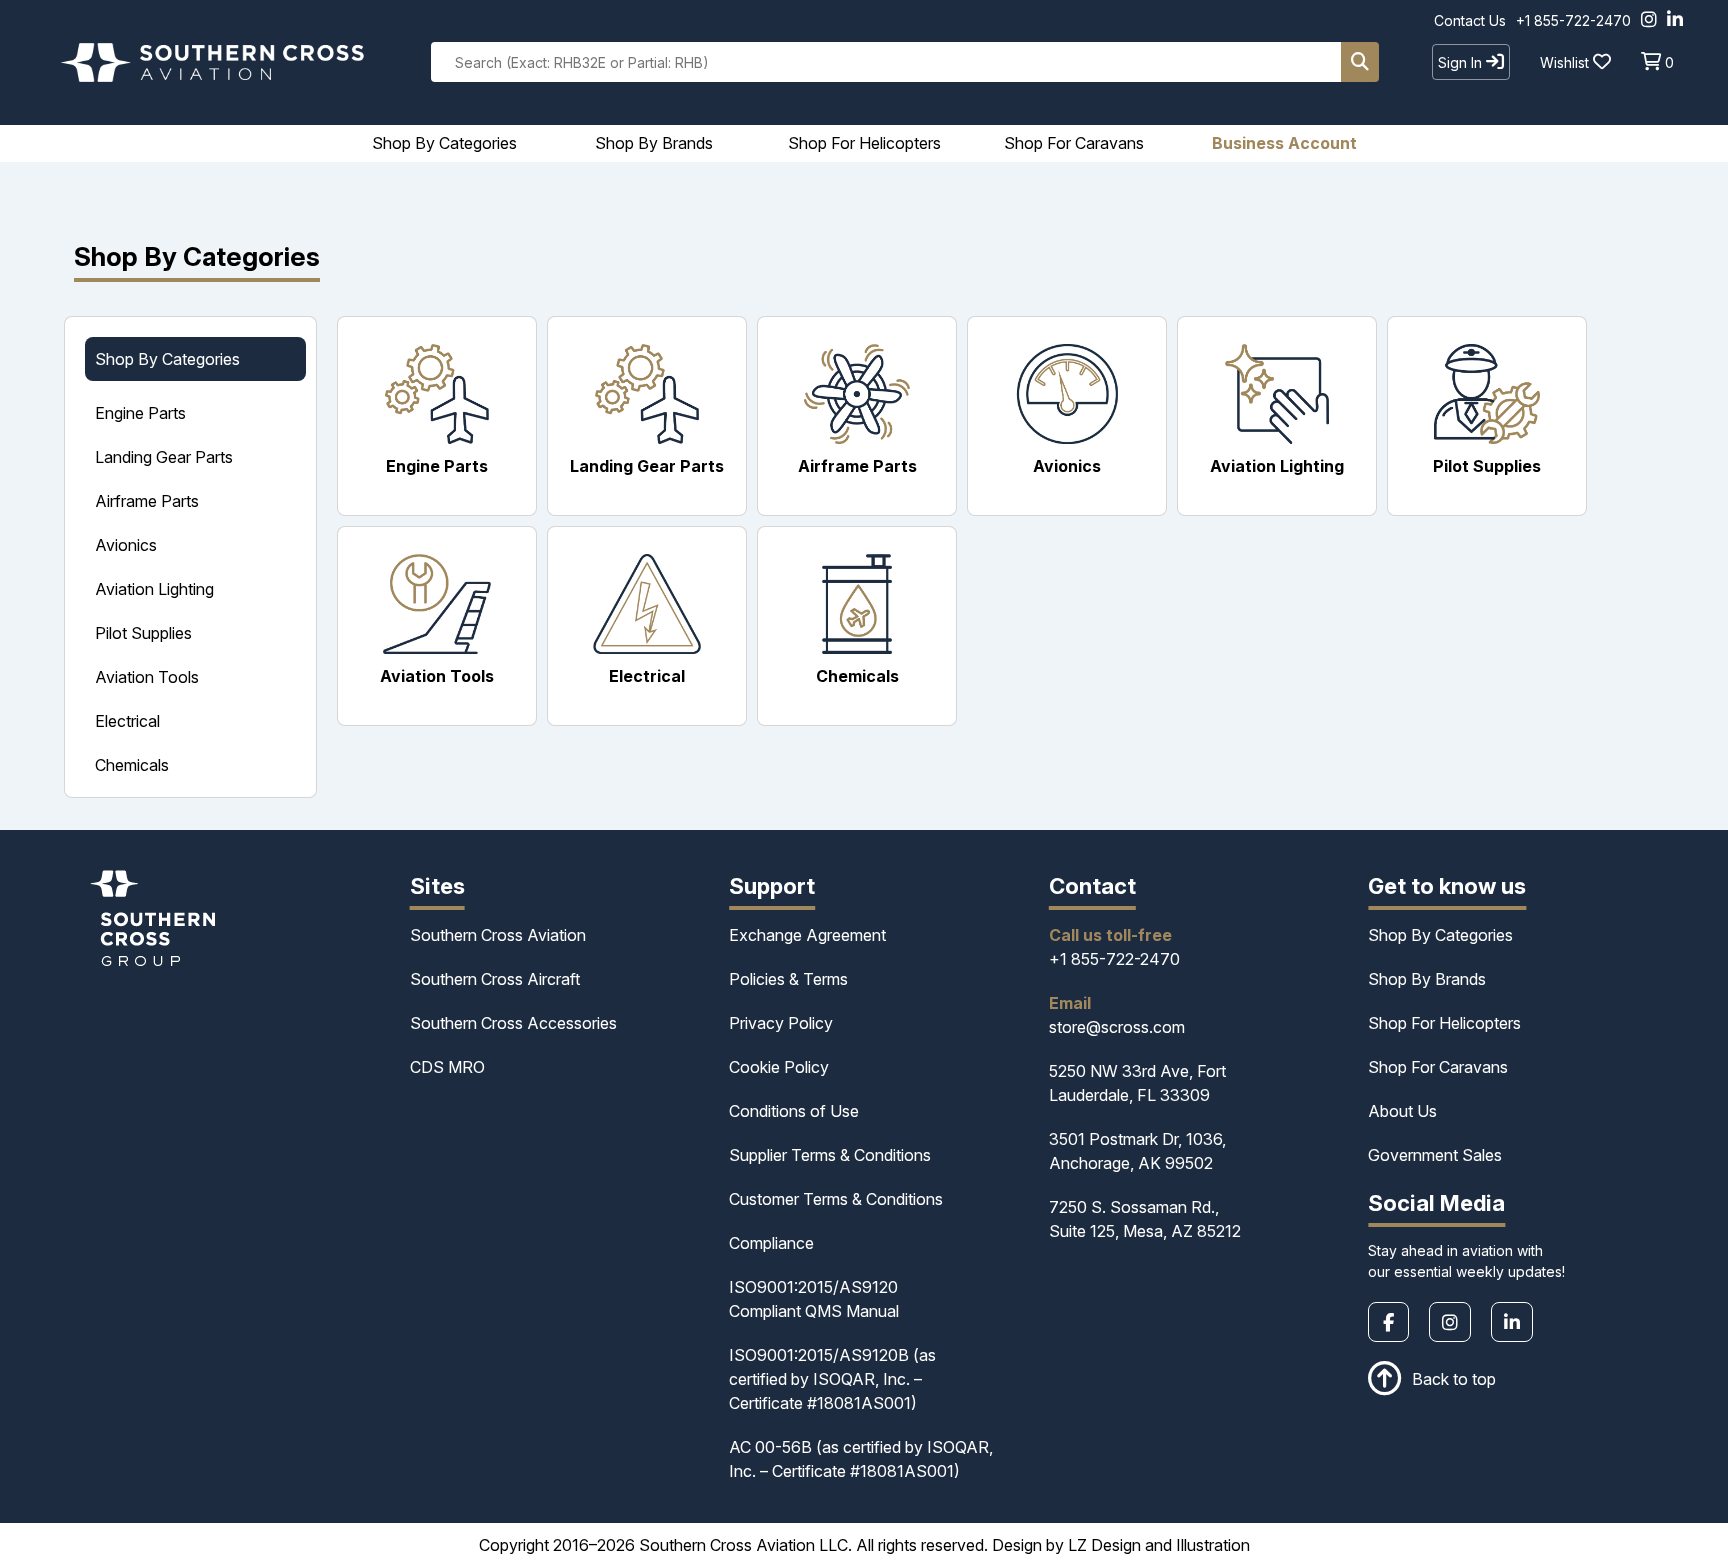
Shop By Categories (1440, 935)
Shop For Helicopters (1444, 1023)
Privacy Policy (781, 1023)
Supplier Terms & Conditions (830, 1155)
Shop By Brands (1427, 979)
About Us (1402, 1111)
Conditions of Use (794, 1111)
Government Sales (1435, 1155)
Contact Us (1470, 20)
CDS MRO (447, 1067)
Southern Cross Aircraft (495, 979)
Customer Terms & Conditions (836, 1199)
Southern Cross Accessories (513, 1023)
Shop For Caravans (1438, 1067)
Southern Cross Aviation (498, 935)
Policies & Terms (788, 979)
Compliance (771, 1243)
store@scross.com (1117, 1027)
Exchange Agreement (807, 935)
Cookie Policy (779, 1067)
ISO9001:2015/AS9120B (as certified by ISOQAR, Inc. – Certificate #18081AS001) (832, 1379)
